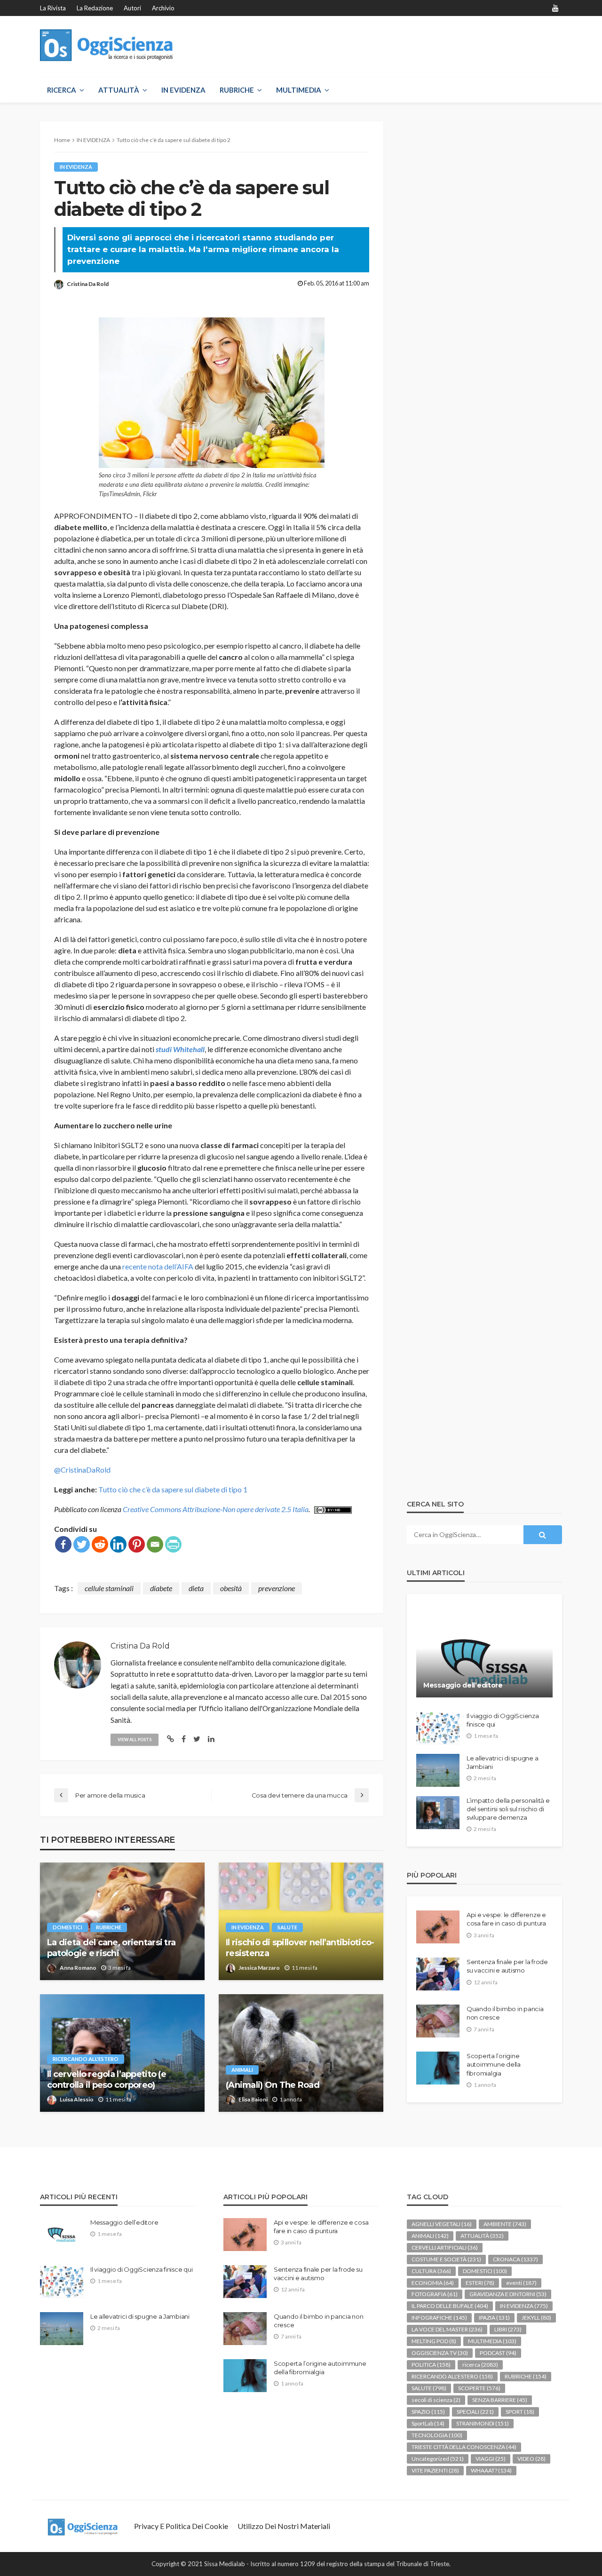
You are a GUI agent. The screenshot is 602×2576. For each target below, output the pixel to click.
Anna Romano (78, 1968)
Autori (132, 8)
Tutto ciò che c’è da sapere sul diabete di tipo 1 (173, 1489)
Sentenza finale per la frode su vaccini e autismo (507, 1966)
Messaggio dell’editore (463, 1685)
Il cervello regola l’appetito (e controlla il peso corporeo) (107, 2080)
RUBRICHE (237, 90)
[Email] (155, 1544)
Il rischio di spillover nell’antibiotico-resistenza (300, 1948)
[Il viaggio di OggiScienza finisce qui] (438, 1728)
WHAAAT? (491, 2470)
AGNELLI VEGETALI (442, 2224)
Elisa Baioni (253, 2099)
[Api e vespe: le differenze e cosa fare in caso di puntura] (438, 1927)
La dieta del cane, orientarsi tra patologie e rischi (111, 1948)
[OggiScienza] (107, 45)
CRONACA (515, 2259)
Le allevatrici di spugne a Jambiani (502, 1762)
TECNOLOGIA (437, 2435)
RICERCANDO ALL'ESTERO (86, 2059)
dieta (196, 1588)
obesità (231, 1588)
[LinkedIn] (118, 1544)
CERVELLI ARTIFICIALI (445, 2247)
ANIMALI (242, 2070)
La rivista (53, 8)
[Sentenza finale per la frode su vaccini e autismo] (438, 1974)
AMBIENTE (505, 2224)
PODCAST (498, 2353)
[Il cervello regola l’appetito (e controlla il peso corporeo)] (122, 2053)
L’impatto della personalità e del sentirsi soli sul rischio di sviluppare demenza (508, 1809)
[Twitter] (82, 1544)
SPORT (520, 2412)
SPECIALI (475, 2412)
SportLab (428, 2423)
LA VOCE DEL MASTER (447, 2329)
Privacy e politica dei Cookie (181, 2526)
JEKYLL (536, 2318)
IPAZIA (494, 2318)
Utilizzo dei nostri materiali (284, 2526)
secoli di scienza (436, 2400)
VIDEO (531, 2459)
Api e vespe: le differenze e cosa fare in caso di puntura (506, 1919)
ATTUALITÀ (119, 90)
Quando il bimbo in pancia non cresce (505, 2013)
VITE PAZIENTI (435, 2470)
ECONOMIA (433, 2283)
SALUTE (287, 1927)
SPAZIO (428, 2412)
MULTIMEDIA (299, 90)
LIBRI (508, 2329)
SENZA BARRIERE (500, 2400)
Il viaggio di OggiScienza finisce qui (503, 1720)
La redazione (95, 8)
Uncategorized (438, 2459)
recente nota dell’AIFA (158, 1266)
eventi (521, 2283)
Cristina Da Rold (88, 284)
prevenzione (277, 1588)
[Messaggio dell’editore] (484, 1653)
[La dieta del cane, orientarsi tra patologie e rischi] (122, 1921)
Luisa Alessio (77, 2099)
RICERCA (62, 90)
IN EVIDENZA (183, 90)
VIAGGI (491, 2459)
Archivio (163, 8)
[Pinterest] (137, 1544)
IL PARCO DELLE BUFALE (450, 2306)
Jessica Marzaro (259, 1968)
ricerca (480, 2365)
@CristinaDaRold (82, 1470)
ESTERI (480, 2283)
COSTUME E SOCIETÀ (446, 2259)
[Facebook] (63, 1544)
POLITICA (431, 2365)
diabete (161, 1588)
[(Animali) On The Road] (301, 2053)
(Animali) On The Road (273, 2085)
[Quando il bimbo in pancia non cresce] (438, 2021)
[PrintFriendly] (173, 1544)
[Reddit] (100, 1544)
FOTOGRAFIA (435, 2294)
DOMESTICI (67, 1927)
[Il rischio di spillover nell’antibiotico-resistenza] (301, 1921)
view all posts (135, 1740)
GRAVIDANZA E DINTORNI (508, 2294)
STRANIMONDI (483, 2423)
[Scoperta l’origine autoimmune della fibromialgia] (438, 2068)
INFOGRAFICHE (439, 2318)
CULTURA (431, 2271)
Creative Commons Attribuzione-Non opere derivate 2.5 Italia (216, 1509)
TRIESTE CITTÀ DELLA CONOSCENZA (464, 2447)
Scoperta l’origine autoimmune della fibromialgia (494, 2064)
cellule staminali (109, 1588)
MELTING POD (434, 2341)
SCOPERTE (479, 2388)
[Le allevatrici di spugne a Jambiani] (438, 1770)
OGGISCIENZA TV (440, 2353)
